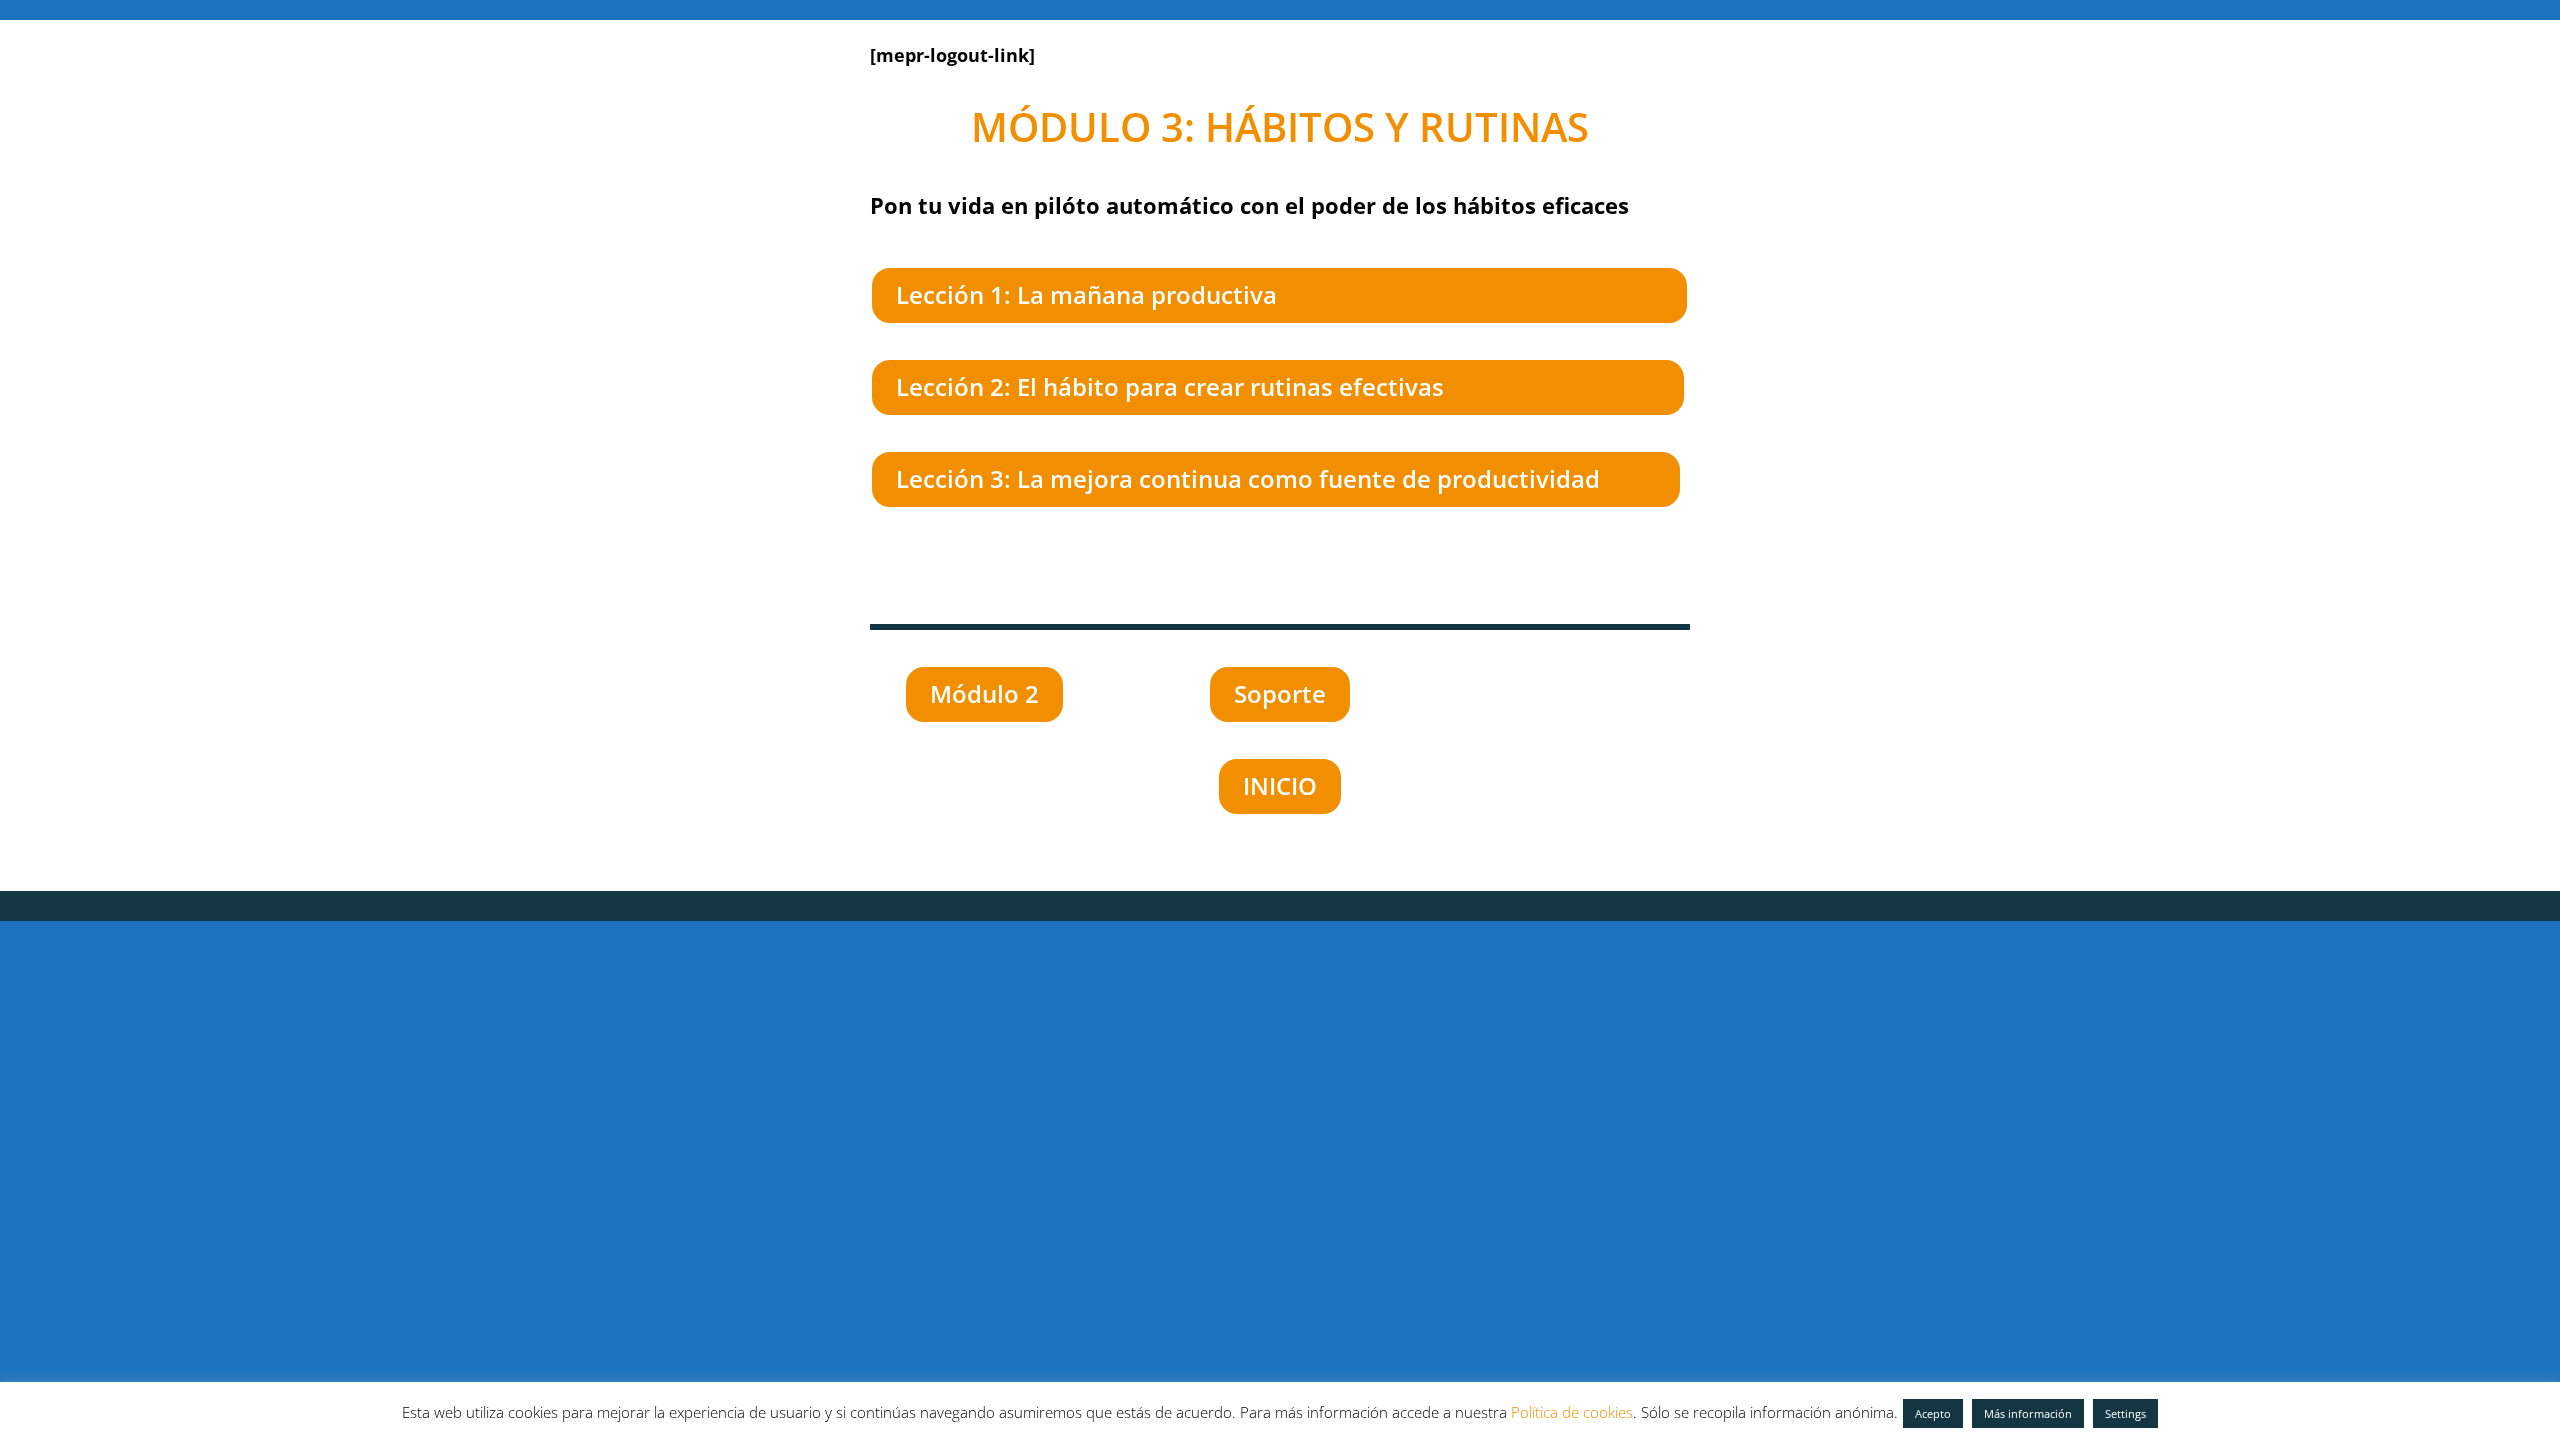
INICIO (1280, 785)
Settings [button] (2125, 1413)
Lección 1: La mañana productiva (1086, 294)
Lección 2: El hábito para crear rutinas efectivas (1170, 386)
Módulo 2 (984, 693)
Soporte (1280, 693)
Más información (2028, 1413)
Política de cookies (1572, 1412)
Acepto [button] (1933, 1413)
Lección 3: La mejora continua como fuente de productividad (1248, 478)
